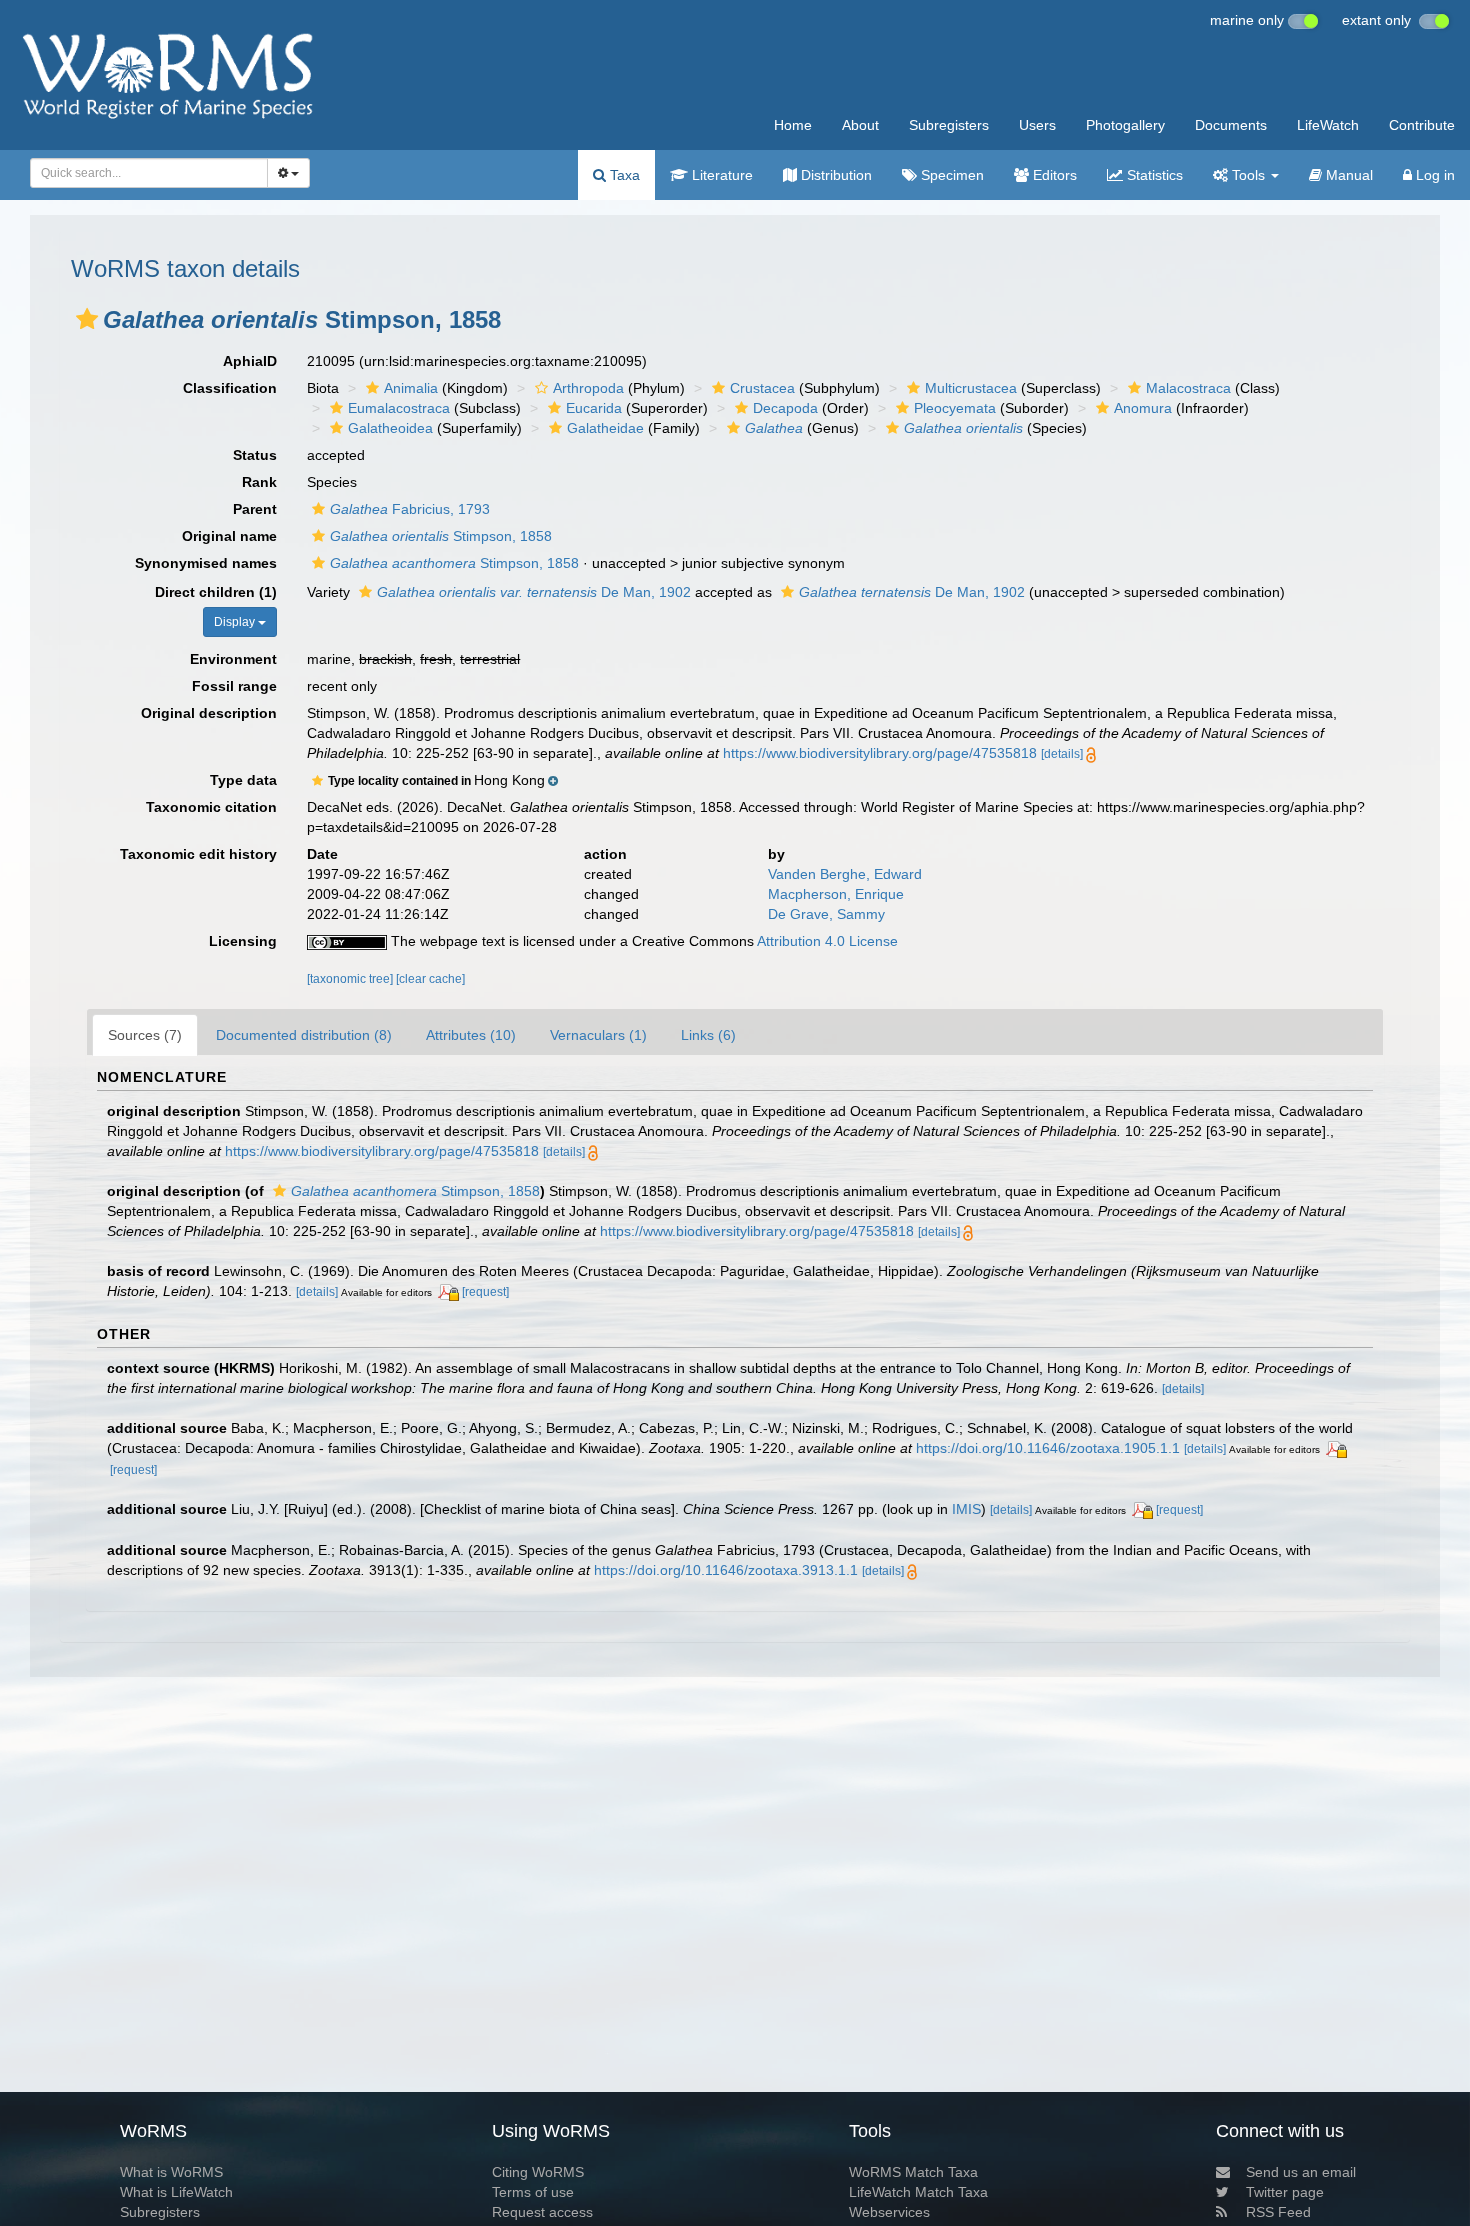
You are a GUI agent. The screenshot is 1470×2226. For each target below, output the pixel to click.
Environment (233, 659)
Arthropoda (588, 388)
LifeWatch (1328, 125)
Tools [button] (1248, 175)
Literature (720, 175)
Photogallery (1125, 125)
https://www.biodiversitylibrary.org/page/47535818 (880, 753)
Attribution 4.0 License (827, 941)
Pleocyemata (955, 408)
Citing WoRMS (538, 2172)
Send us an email (1301, 2172)
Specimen (950, 175)
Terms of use (533, 2192)
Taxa (623, 175)
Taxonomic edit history (198, 854)
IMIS (966, 1509)
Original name (229, 536)
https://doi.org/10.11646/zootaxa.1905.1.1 (1048, 1448)
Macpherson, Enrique (836, 894)
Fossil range (234, 686)
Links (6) (708, 1035)
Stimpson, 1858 (441, 536)
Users (1037, 125)
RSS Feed (1278, 2212)
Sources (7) (145, 1035)
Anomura (1143, 408)
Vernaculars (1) (598, 1035)
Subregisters (949, 125)
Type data (243, 780)
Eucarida (594, 408)
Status (255, 455)
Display (236, 622)
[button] (87, 319)
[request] (485, 1292)
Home (793, 125)
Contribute (1422, 125)
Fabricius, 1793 (410, 509)
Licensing (243, 941)
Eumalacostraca (399, 408)
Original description (209, 713)
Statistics (1153, 175)
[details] (1062, 754)
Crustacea (762, 388)
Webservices (889, 2212)
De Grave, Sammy (826, 914)
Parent (255, 509)
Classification (230, 388)
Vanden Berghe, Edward (845, 874)
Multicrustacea (971, 388)
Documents (1231, 125)
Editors (1053, 175)
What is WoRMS (171, 2172)
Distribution (834, 175)
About (860, 125)
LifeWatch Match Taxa (918, 2192)
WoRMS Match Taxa (913, 2172)
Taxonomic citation (211, 807)
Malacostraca (1188, 388)
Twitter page (1285, 2192)
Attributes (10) (471, 1035)
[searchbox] (143, 173)
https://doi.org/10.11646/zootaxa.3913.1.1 (726, 1570)
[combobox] (149, 173)
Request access (542, 2212)
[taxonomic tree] (351, 979)
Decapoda (785, 408)
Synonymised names (206, 563)
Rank (259, 482)
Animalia (411, 388)
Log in (1433, 175)
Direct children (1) (216, 592)
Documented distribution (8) (304, 1035)
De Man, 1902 (534, 592)
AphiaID (250, 361)
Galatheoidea (390, 428)
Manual (1347, 175)
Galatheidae (605, 428)
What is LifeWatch (176, 2192)
